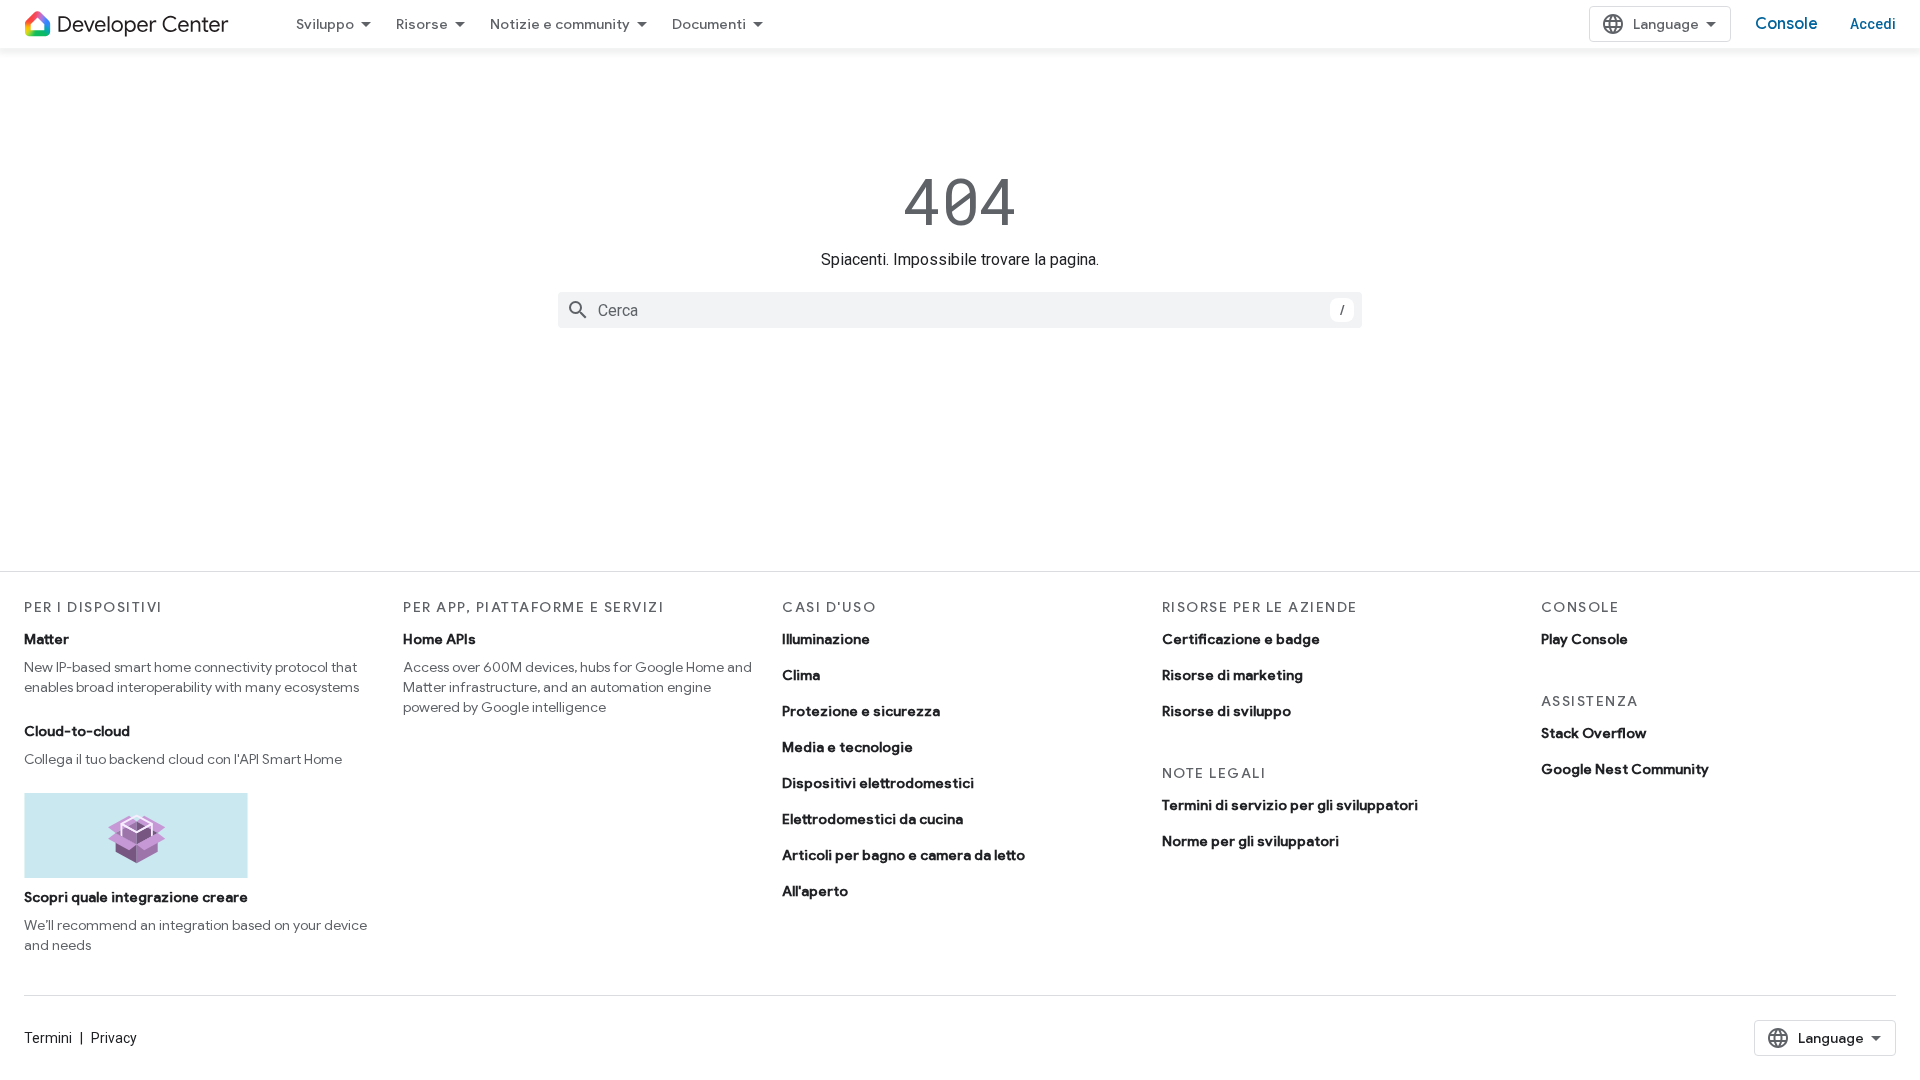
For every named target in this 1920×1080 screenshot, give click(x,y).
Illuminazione (826, 639)
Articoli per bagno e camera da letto (903, 855)
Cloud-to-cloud (77, 731)
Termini (48, 1038)
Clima (801, 675)
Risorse (422, 24)
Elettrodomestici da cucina (872, 819)
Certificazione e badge (1241, 639)
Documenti (709, 24)
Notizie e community (560, 24)
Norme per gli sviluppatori (1250, 841)
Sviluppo (325, 24)
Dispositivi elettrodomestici (878, 783)
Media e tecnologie (847, 747)
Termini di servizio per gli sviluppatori (1290, 805)
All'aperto (815, 891)
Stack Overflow (1593, 733)
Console (1786, 24)
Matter (46, 639)
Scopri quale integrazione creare (136, 897)
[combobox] (960, 310)
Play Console (1584, 639)
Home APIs (439, 639)
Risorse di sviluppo (1226, 711)
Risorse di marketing (1232, 675)
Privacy (114, 1038)
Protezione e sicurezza (861, 711)
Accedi (1873, 24)
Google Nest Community (1625, 769)
